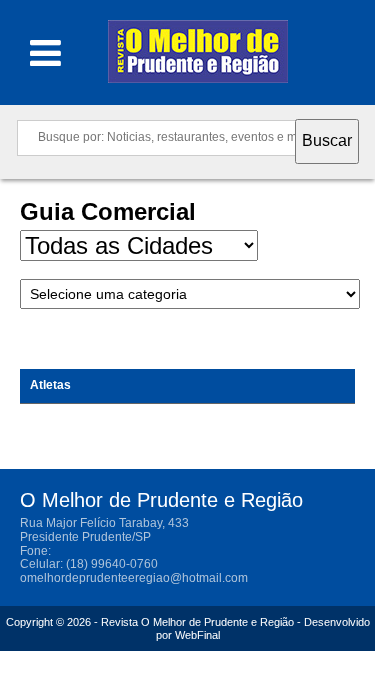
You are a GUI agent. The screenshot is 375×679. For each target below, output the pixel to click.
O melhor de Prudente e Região (198, 57)
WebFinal (197, 635)
